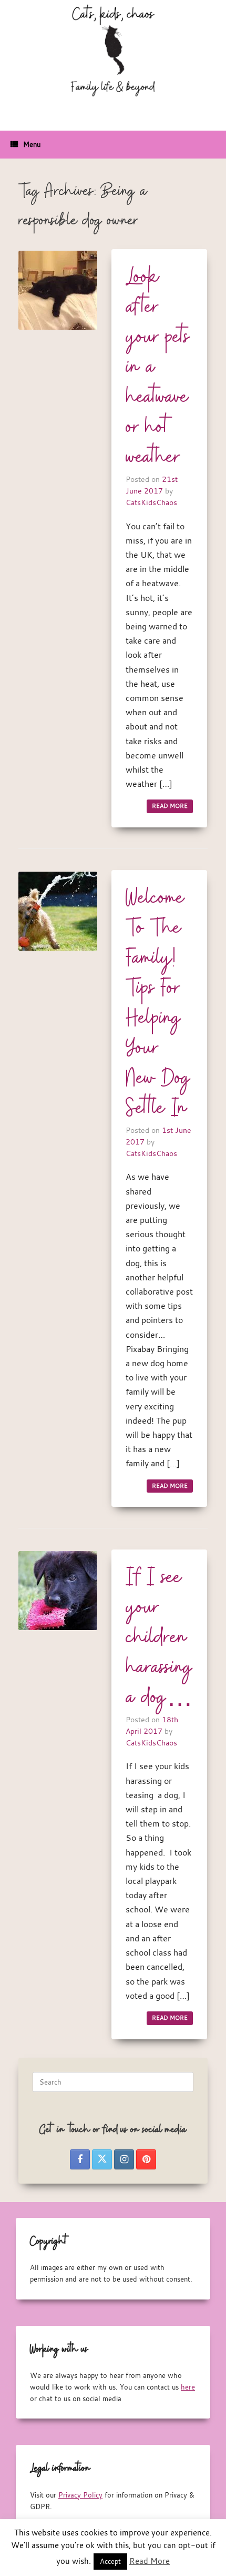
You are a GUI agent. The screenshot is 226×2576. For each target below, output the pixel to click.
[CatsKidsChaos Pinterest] (146, 2159)
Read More (150, 2561)
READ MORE (170, 806)
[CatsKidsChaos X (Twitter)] (102, 2159)
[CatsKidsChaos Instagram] (124, 2159)
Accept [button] (110, 2561)
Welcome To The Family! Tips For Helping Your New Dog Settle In (158, 1004)
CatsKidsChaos (151, 502)
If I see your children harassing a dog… (159, 1638)
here (188, 2387)
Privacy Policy (80, 2495)
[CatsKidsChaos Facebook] (80, 2159)
